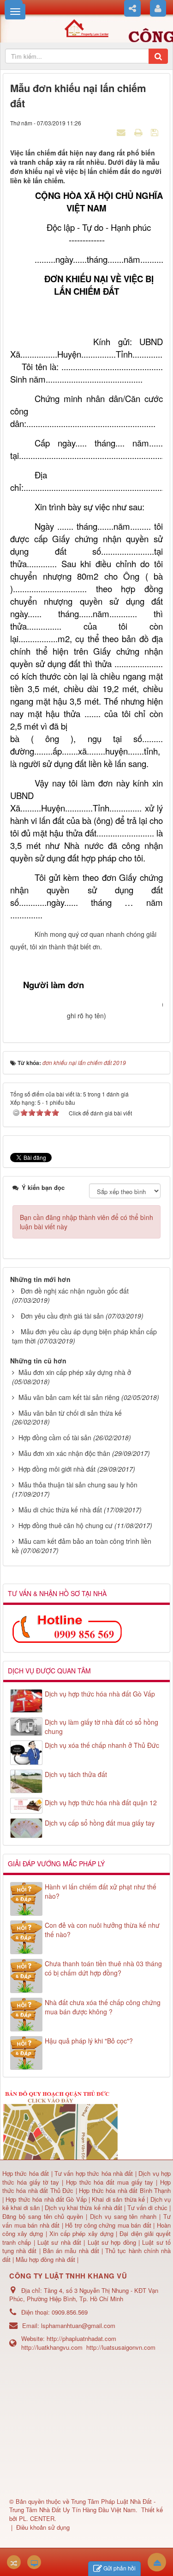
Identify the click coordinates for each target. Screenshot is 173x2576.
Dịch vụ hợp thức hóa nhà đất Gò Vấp (100, 1694)
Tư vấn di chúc (148, 2208)
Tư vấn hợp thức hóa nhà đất (94, 2173)
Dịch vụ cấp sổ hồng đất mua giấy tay (100, 1823)
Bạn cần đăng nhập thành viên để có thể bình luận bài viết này (86, 1222)
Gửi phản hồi (119, 2568)
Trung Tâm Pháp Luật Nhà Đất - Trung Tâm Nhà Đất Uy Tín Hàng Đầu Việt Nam (82, 2506)
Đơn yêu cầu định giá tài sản (62, 1316)
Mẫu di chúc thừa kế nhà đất (60, 1510)
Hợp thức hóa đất (26, 2173)
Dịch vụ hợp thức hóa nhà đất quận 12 (101, 1802)
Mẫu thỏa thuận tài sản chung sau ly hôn (78, 1485)
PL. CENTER (37, 2518)
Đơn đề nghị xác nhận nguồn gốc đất (75, 1291)
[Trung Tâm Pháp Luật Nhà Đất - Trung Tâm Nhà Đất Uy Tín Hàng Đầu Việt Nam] (86, 27)
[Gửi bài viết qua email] (122, 132)
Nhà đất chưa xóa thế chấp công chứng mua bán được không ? (103, 2007)
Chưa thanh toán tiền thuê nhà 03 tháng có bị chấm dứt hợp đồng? (103, 1968)
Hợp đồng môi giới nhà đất (57, 1469)
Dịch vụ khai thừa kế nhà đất (83, 2208)
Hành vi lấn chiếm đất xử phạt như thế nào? (101, 1891)
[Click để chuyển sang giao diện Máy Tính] (34, 2562)
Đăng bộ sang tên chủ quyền (44, 2216)
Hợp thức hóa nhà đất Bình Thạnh (125, 2190)
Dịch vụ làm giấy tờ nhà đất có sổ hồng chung (101, 1727)
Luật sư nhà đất (58, 2242)
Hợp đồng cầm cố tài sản (55, 1437)
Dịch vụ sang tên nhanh (125, 2216)
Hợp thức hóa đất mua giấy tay (110, 2182)
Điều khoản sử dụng (43, 2527)
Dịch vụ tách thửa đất (76, 1774)
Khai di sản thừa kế (118, 2199)
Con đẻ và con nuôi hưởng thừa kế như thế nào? (102, 1930)
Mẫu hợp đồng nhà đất (45, 2259)
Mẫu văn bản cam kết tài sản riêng (69, 1397)
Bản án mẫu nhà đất (71, 2251)
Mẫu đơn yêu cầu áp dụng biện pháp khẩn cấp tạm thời (84, 1336)
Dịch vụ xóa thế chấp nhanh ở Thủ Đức (102, 1745)
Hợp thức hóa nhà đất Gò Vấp (46, 2199)
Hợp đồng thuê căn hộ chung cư (66, 1525)
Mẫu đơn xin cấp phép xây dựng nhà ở (75, 1372)
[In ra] (139, 132)
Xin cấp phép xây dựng (81, 2233)
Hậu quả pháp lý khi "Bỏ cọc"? (89, 2041)
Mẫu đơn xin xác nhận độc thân (64, 1453)
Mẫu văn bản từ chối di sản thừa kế (70, 1413)
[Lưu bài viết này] (156, 132)
